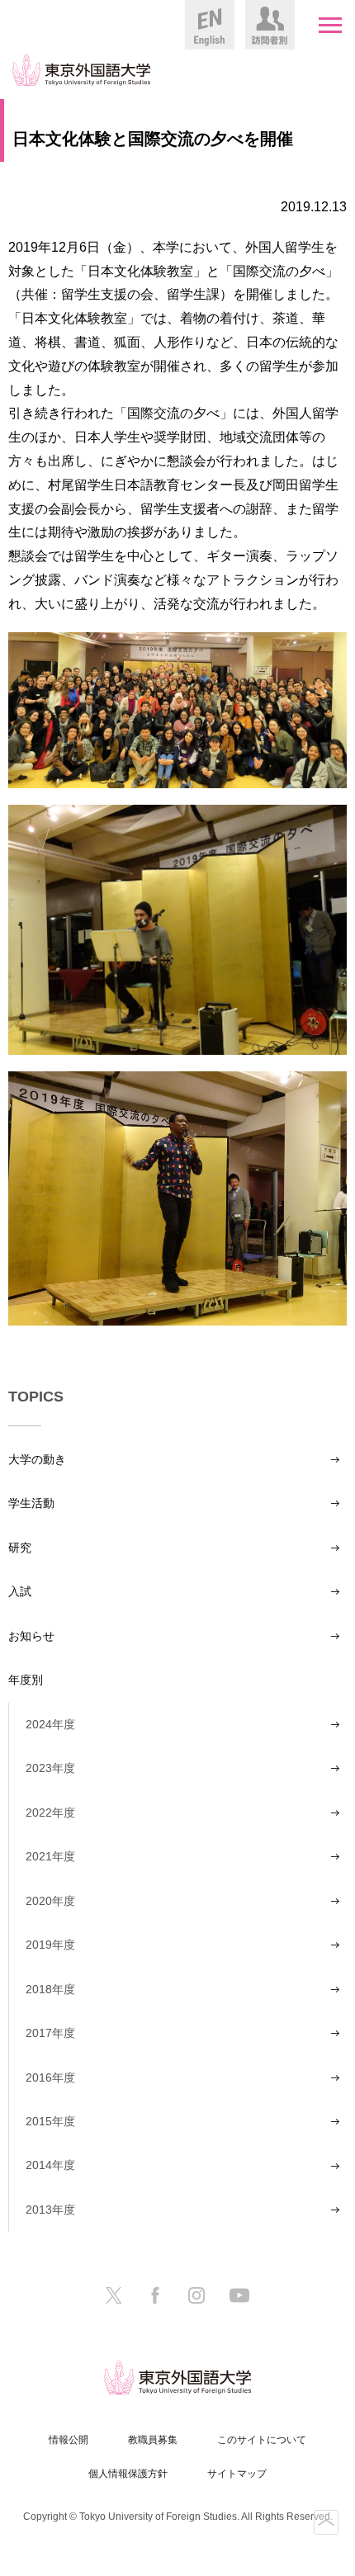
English (210, 25)
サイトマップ (237, 2474)
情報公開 (69, 2440)
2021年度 (50, 1856)
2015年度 (50, 2121)
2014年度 (50, 2165)
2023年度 (50, 1768)
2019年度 (50, 1945)
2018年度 (50, 1989)
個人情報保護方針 (128, 2474)
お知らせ (31, 1636)
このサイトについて (262, 2440)
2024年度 (50, 1724)
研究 (20, 1548)
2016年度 (50, 2077)
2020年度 (50, 1901)
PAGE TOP (326, 2522)
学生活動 (31, 1503)
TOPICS (36, 1397)
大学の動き (37, 1459)
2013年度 (50, 2210)
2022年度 (50, 1813)
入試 (20, 1591)
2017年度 (50, 2033)
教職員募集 (153, 2440)
